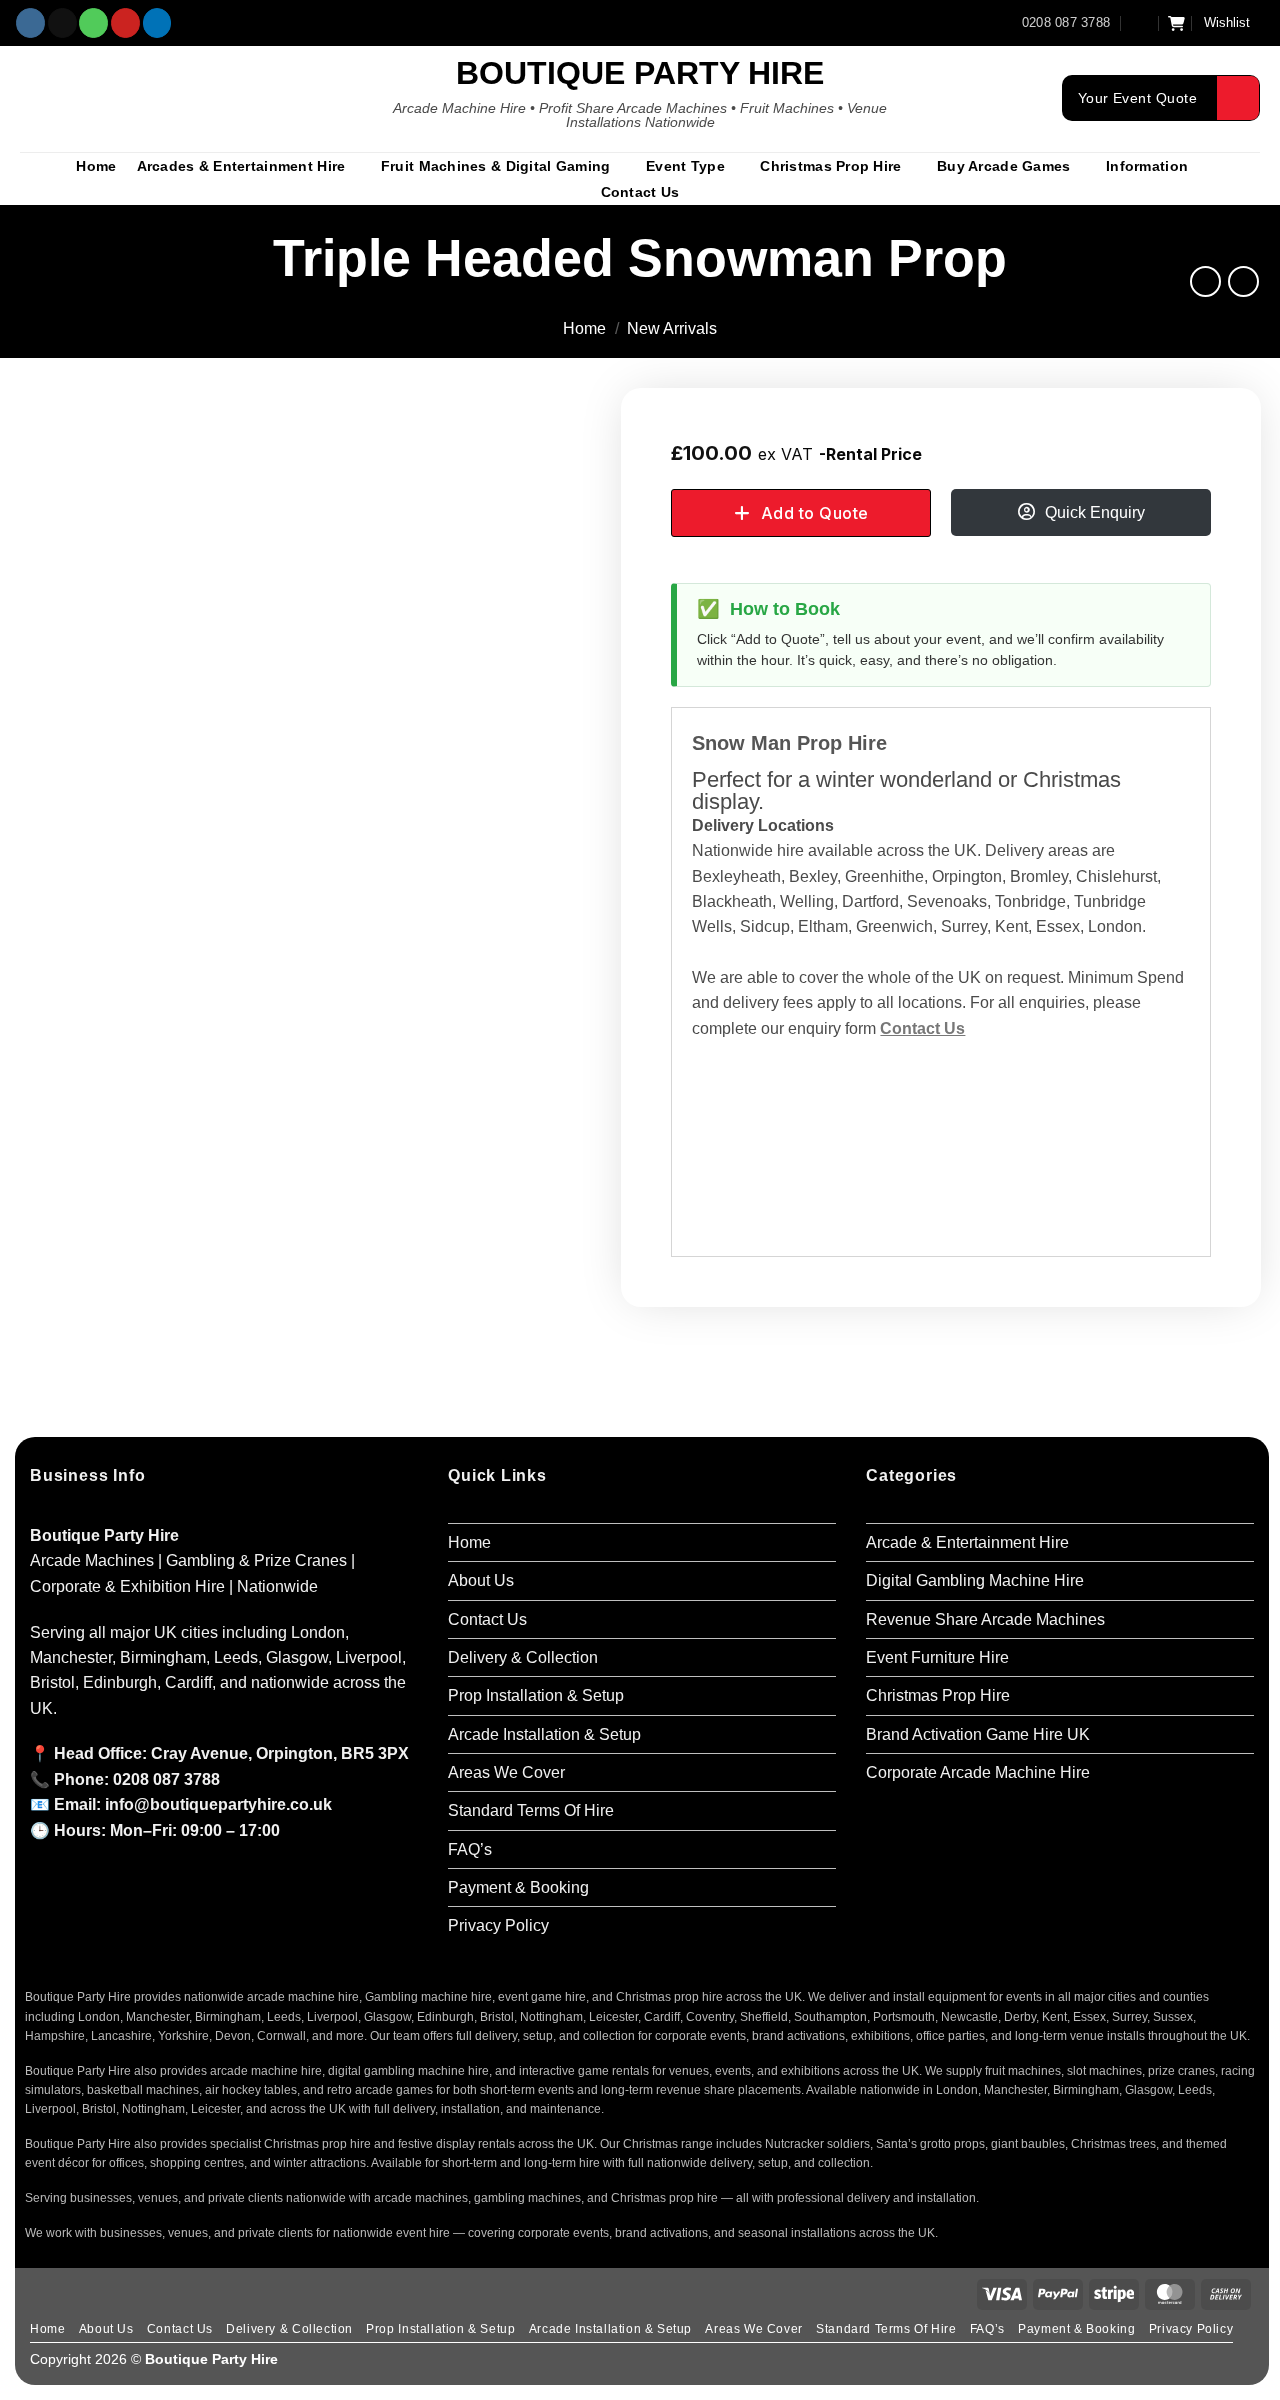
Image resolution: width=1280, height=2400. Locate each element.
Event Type (685, 166)
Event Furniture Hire (937, 1657)
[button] (1140, 22)
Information (1147, 166)
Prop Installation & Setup (536, 1695)
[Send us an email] (62, 23)
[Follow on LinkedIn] (157, 23)
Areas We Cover (506, 1772)
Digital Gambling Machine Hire (975, 1580)
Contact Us (640, 192)
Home (96, 166)
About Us (481, 1580)
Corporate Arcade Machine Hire (978, 1772)
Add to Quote (815, 513)
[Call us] (93, 23)
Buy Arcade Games (1003, 166)
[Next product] (1205, 281)
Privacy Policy (498, 1925)
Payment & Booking (518, 1887)
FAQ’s (470, 1849)
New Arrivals (672, 328)
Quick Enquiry (1095, 512)
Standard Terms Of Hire (531, 1810)
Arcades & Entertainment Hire (241, 166)
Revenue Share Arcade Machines (985, 1619)
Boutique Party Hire (640, 73)
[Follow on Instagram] (30, 23)
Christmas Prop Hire (830, 166)
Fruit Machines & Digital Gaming (496, 166)
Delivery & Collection (523, 1657)
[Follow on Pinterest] (125, 23)
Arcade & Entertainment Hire (967, 1542)
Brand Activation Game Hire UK (978, 1734)
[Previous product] (1243, 281)
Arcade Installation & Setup (544, 1734)
